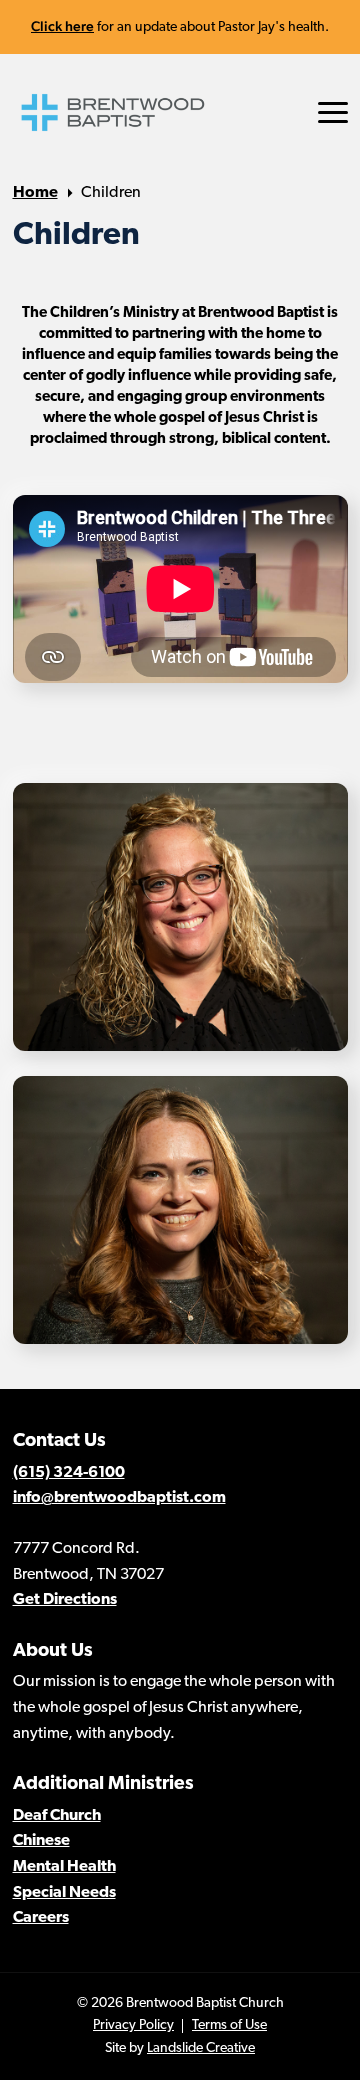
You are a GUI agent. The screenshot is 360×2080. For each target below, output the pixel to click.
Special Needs (64, 1893)
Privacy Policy (133, 2025)
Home (35, 193)
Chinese (41, 1841)
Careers (41, 1918)
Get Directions (65, 1600)
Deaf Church (57, 1816)
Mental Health (64, 1867)
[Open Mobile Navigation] (333, 112)
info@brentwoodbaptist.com (119, 1498)
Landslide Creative (201, 2048)
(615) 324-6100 (69, 1473)
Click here (62, 26)
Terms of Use (229, 2025)
